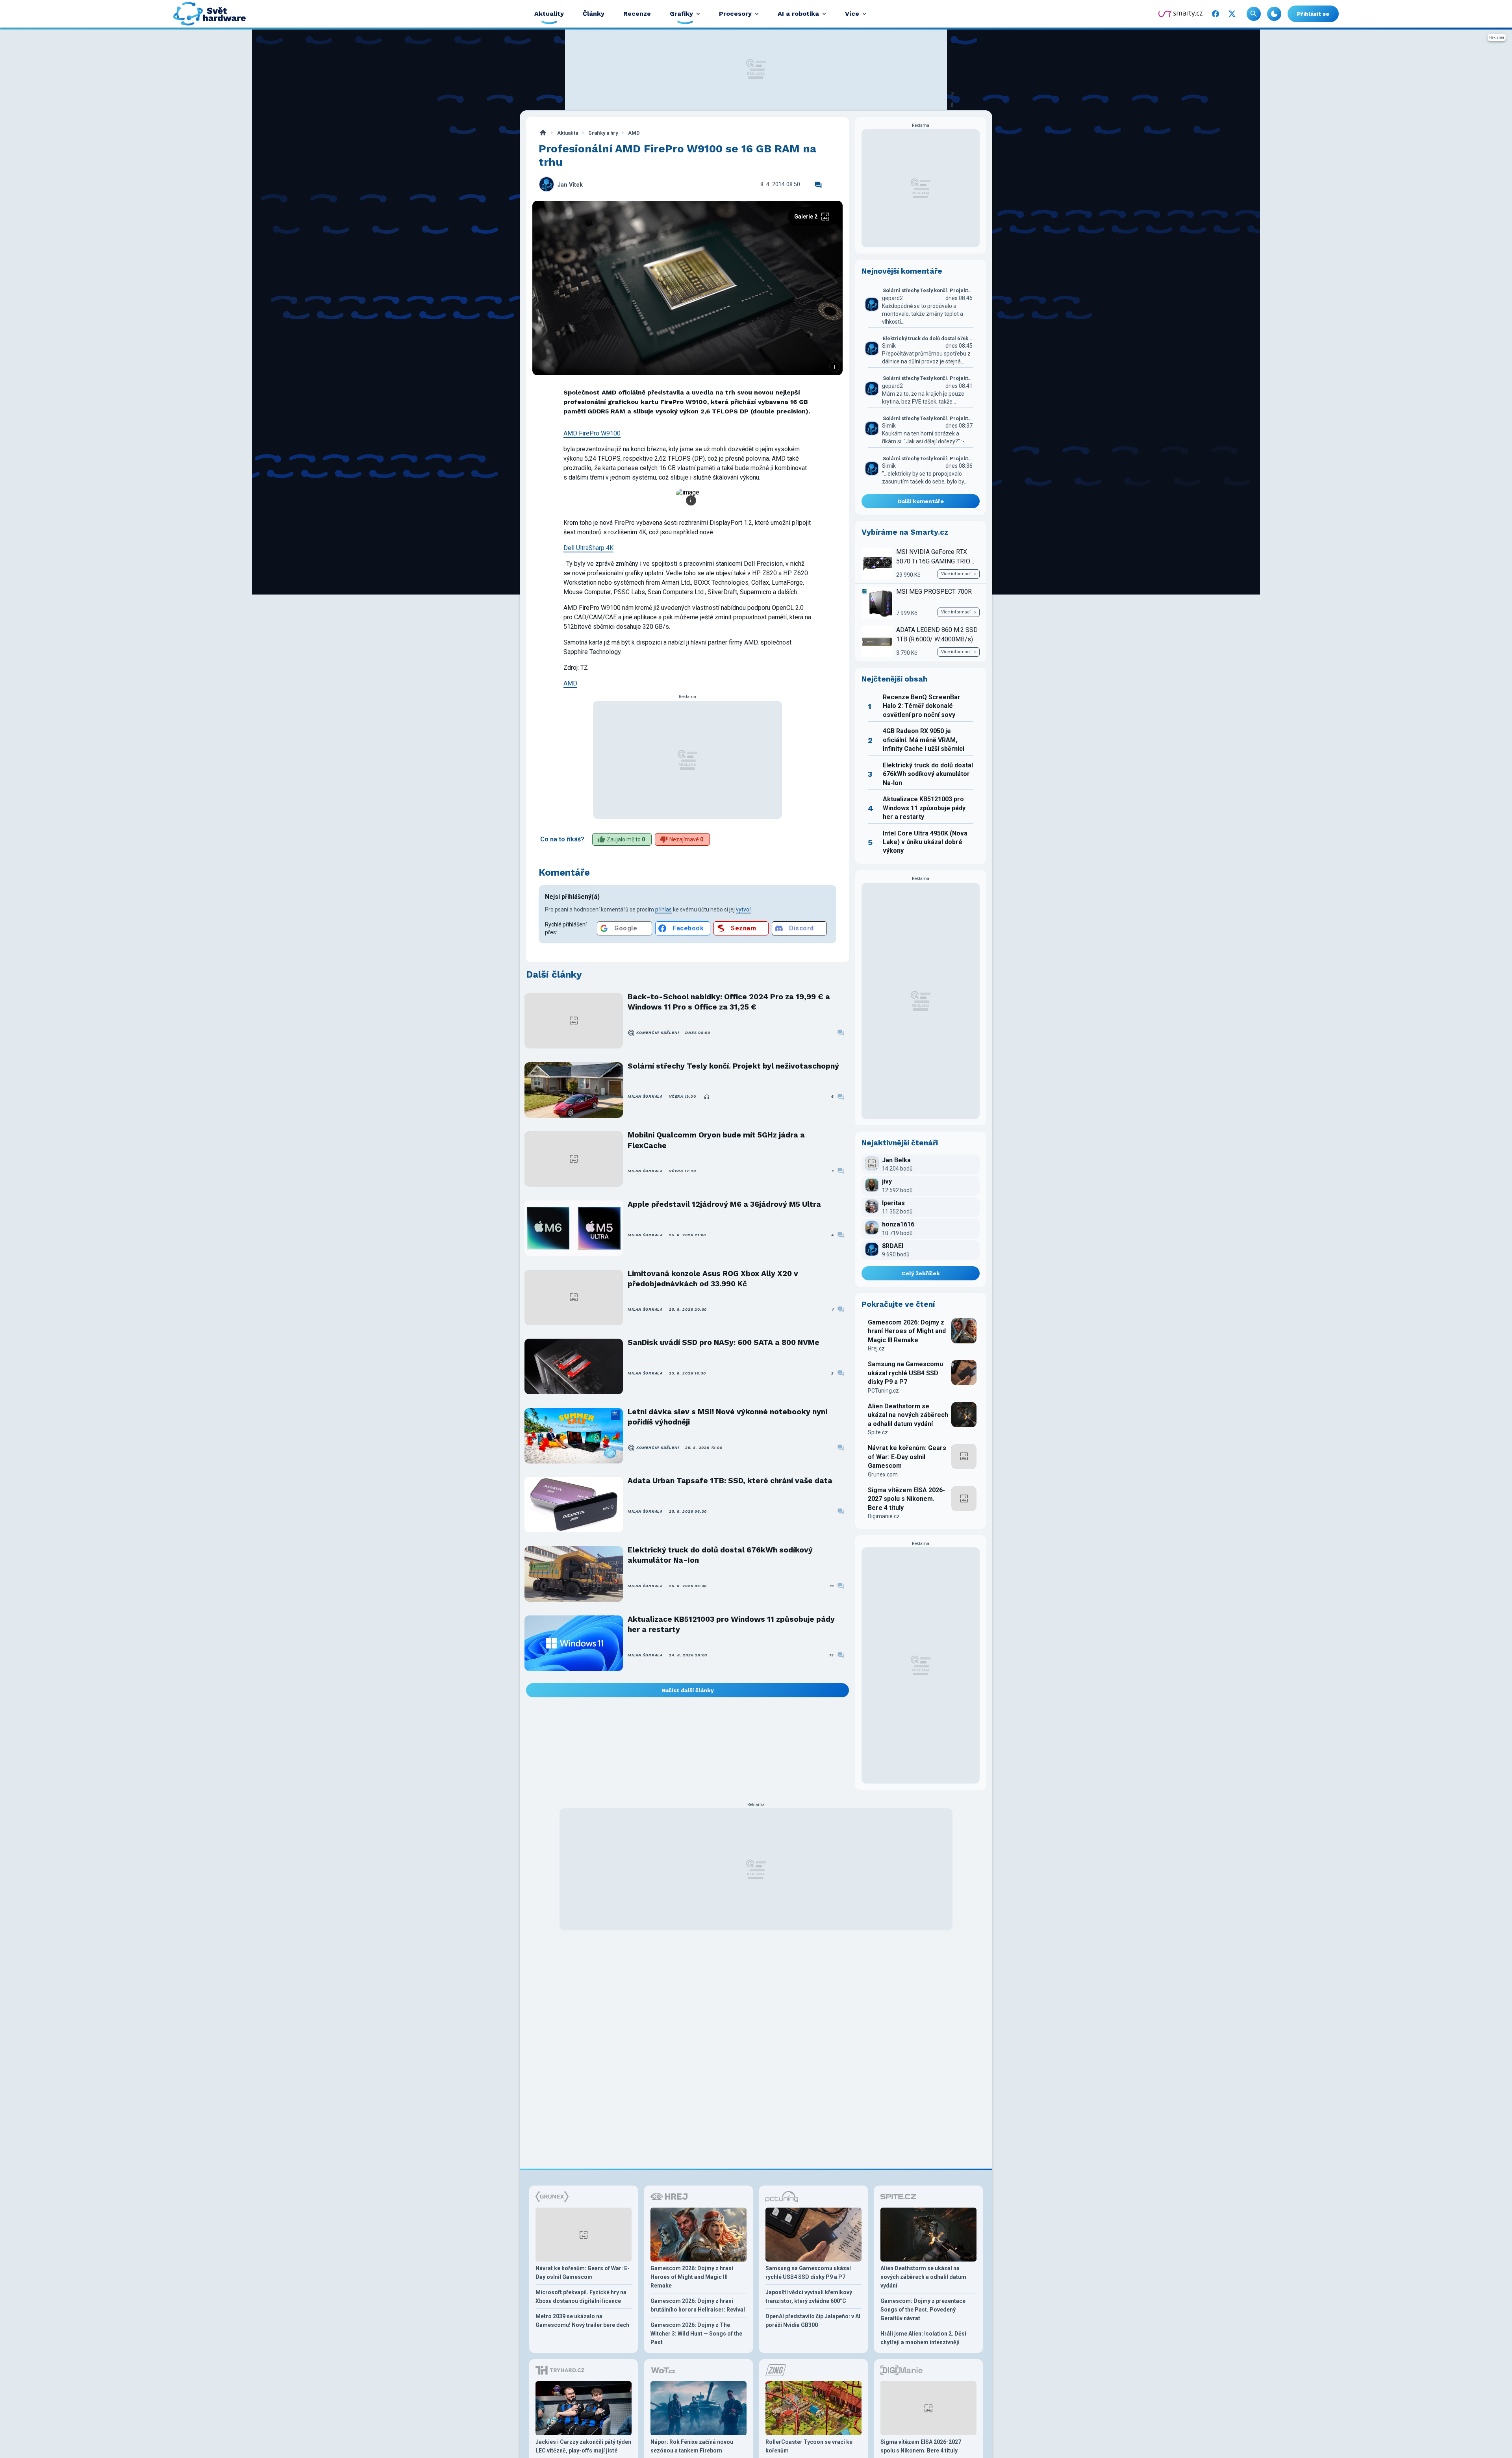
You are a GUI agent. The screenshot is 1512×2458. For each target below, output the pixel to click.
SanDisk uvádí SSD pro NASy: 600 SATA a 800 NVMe (724, 1342)
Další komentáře (921, 501)
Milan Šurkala (645, 1096)
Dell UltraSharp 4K (588, 548)
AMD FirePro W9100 (592, 433)
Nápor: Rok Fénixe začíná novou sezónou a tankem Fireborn (692, 2446)
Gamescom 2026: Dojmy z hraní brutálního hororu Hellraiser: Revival (698, 2305)
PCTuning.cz (883, 1391)
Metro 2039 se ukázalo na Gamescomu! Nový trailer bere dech (582, 2321)
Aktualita (568, 133)
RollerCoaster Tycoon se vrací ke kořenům (809, 2446)
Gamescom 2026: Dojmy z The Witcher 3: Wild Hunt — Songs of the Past (696, 2334)
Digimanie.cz (884, 1516)
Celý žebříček (921, 1273)
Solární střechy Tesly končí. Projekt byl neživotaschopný (733, 1066)
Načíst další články (688, 1690)
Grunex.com (883, 1474)
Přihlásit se (1313, 14)
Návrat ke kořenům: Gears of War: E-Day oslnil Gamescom (907, 1457)
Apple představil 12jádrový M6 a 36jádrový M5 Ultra (724, 1204)
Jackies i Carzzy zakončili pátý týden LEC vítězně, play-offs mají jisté (583, 2446)
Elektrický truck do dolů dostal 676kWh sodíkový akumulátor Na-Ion (720, 1555)
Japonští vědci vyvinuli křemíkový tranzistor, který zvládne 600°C (809, 2297)
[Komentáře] (818, 185)
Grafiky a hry (603, 133)
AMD (634, 133)
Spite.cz (878, 1432)
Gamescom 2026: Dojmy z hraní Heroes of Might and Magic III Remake (907, 1331)
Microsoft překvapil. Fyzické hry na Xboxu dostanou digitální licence (581, 2297)
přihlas (663, 909)
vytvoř (744, 909)
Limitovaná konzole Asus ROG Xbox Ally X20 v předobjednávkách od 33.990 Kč (713, 1279)
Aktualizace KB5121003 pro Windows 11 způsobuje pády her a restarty (731, 1624)
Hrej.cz (876, 1348)
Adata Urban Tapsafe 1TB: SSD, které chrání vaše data (730, 1481)
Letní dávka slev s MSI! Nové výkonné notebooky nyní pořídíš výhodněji (727, 1417)
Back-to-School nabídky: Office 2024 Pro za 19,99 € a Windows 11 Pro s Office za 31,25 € (729, 1002)
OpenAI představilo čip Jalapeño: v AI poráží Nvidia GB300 (813, 2321)
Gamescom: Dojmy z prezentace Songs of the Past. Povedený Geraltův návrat (923, 2310)
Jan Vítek (570, 185)
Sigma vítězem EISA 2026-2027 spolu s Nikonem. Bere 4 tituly (906, 1499)
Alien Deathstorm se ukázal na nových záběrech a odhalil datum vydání (908, 1415)
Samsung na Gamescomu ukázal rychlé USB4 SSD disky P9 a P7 (905, 1373)
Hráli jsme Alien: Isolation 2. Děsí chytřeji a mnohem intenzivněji (923, 2338)
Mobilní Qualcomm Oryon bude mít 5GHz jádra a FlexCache (716, 1140)
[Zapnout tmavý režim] (1274, 14)
